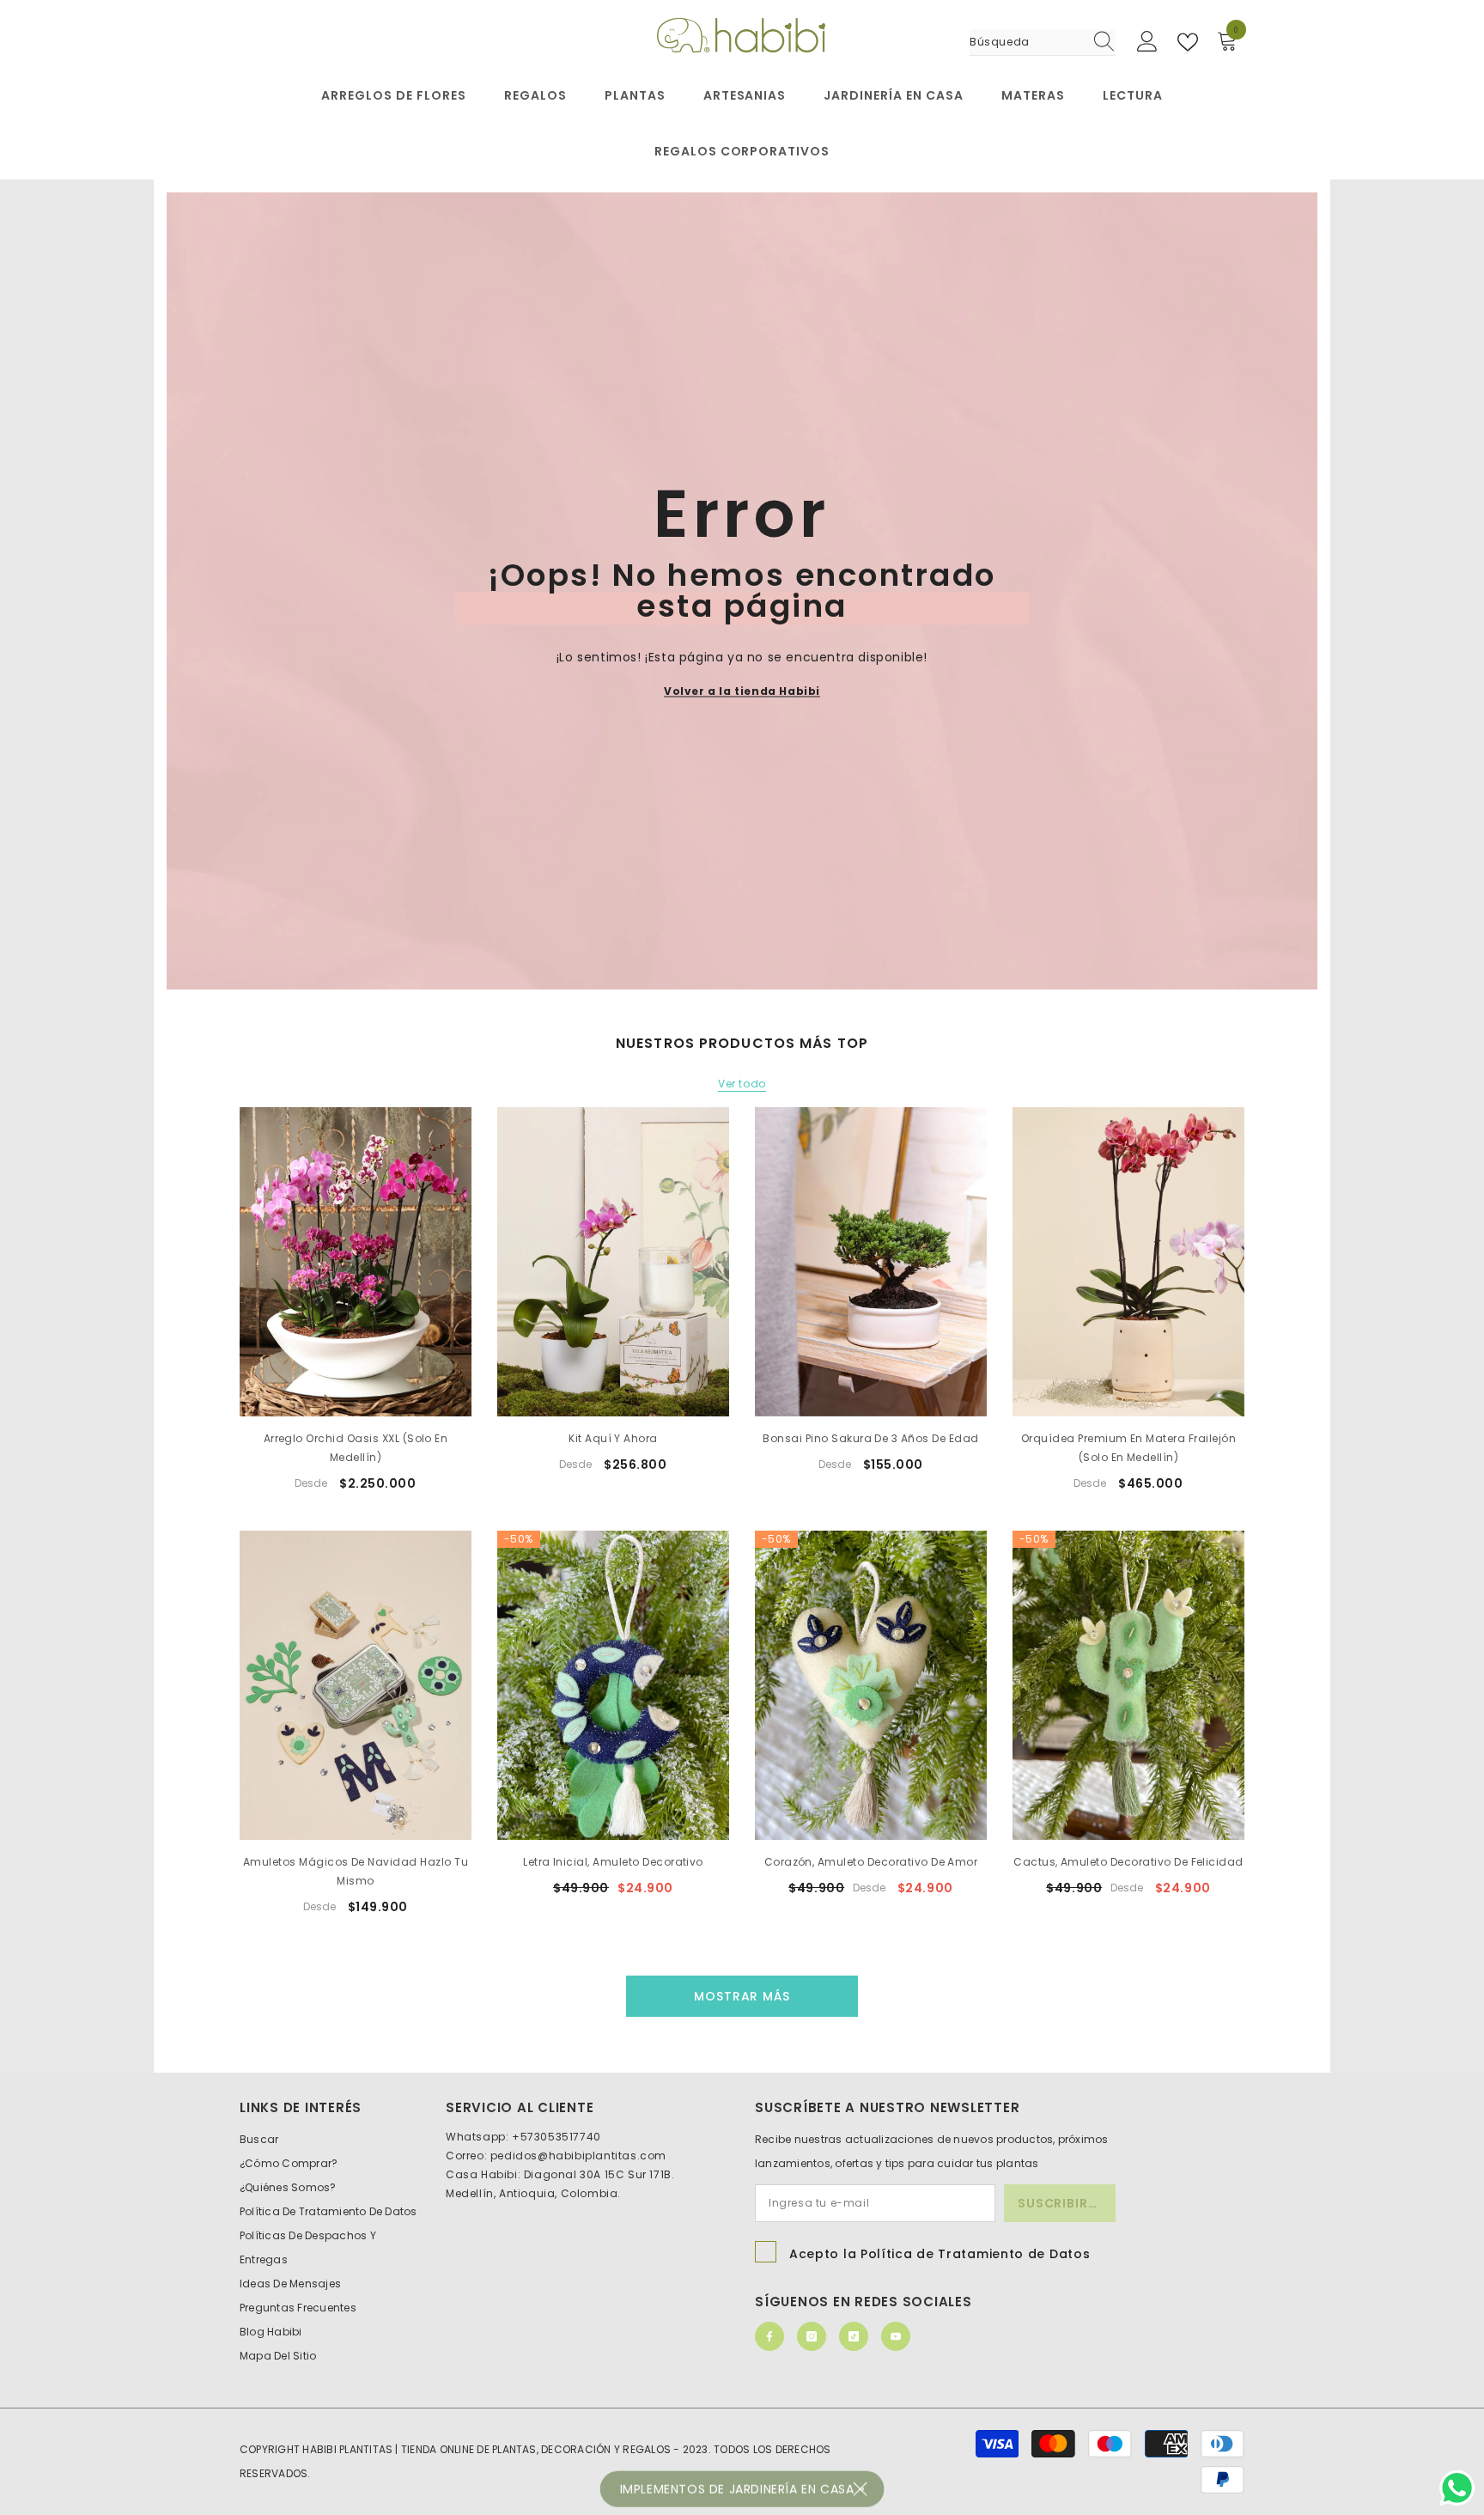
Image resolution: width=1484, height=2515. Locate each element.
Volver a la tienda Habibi (742, 690)
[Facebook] (769, 2336)
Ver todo (742, 1084)
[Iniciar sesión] (1147, 42)
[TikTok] (854, 2336)
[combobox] (1026, 42)
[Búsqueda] (1043, 43)
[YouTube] (896, 2336)
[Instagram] (812, 2336)
